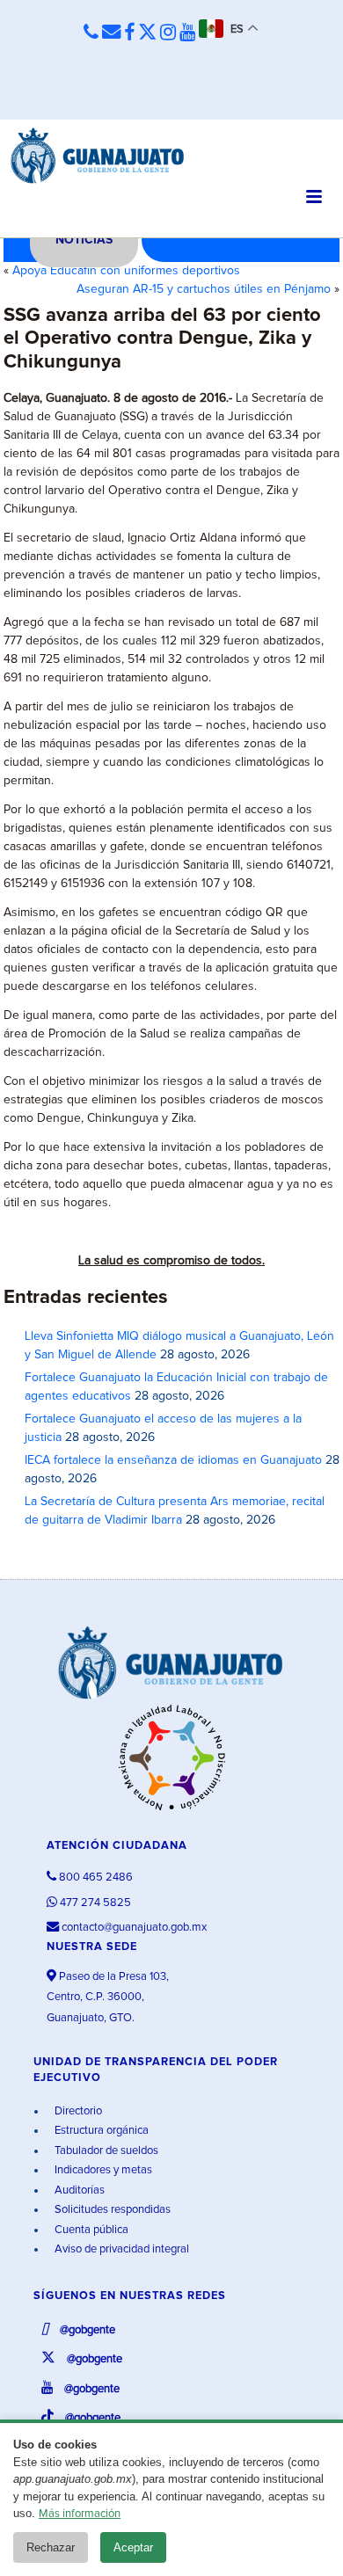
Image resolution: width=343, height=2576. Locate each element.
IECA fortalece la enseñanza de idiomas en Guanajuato (173, 1460)
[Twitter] (147, 33)
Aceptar (133, 2547)
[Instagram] (168, 33)
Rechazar (51, 2547)
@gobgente (86, 2330)
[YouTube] (187, 33)
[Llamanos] (91, 33)
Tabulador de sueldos (105, 2151)
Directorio (77, 2111)
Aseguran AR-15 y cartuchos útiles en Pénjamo (204, 289)
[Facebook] (129, 33)
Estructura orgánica (100, 2131)
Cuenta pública (90, 2230)
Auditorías (78, 2190)
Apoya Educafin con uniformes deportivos (126, 271)
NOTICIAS (84, 240)
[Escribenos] (111, 33)
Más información (80, 2514)
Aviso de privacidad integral (120, 2249)
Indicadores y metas (102, 2170)
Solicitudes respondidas (111, 2210)
